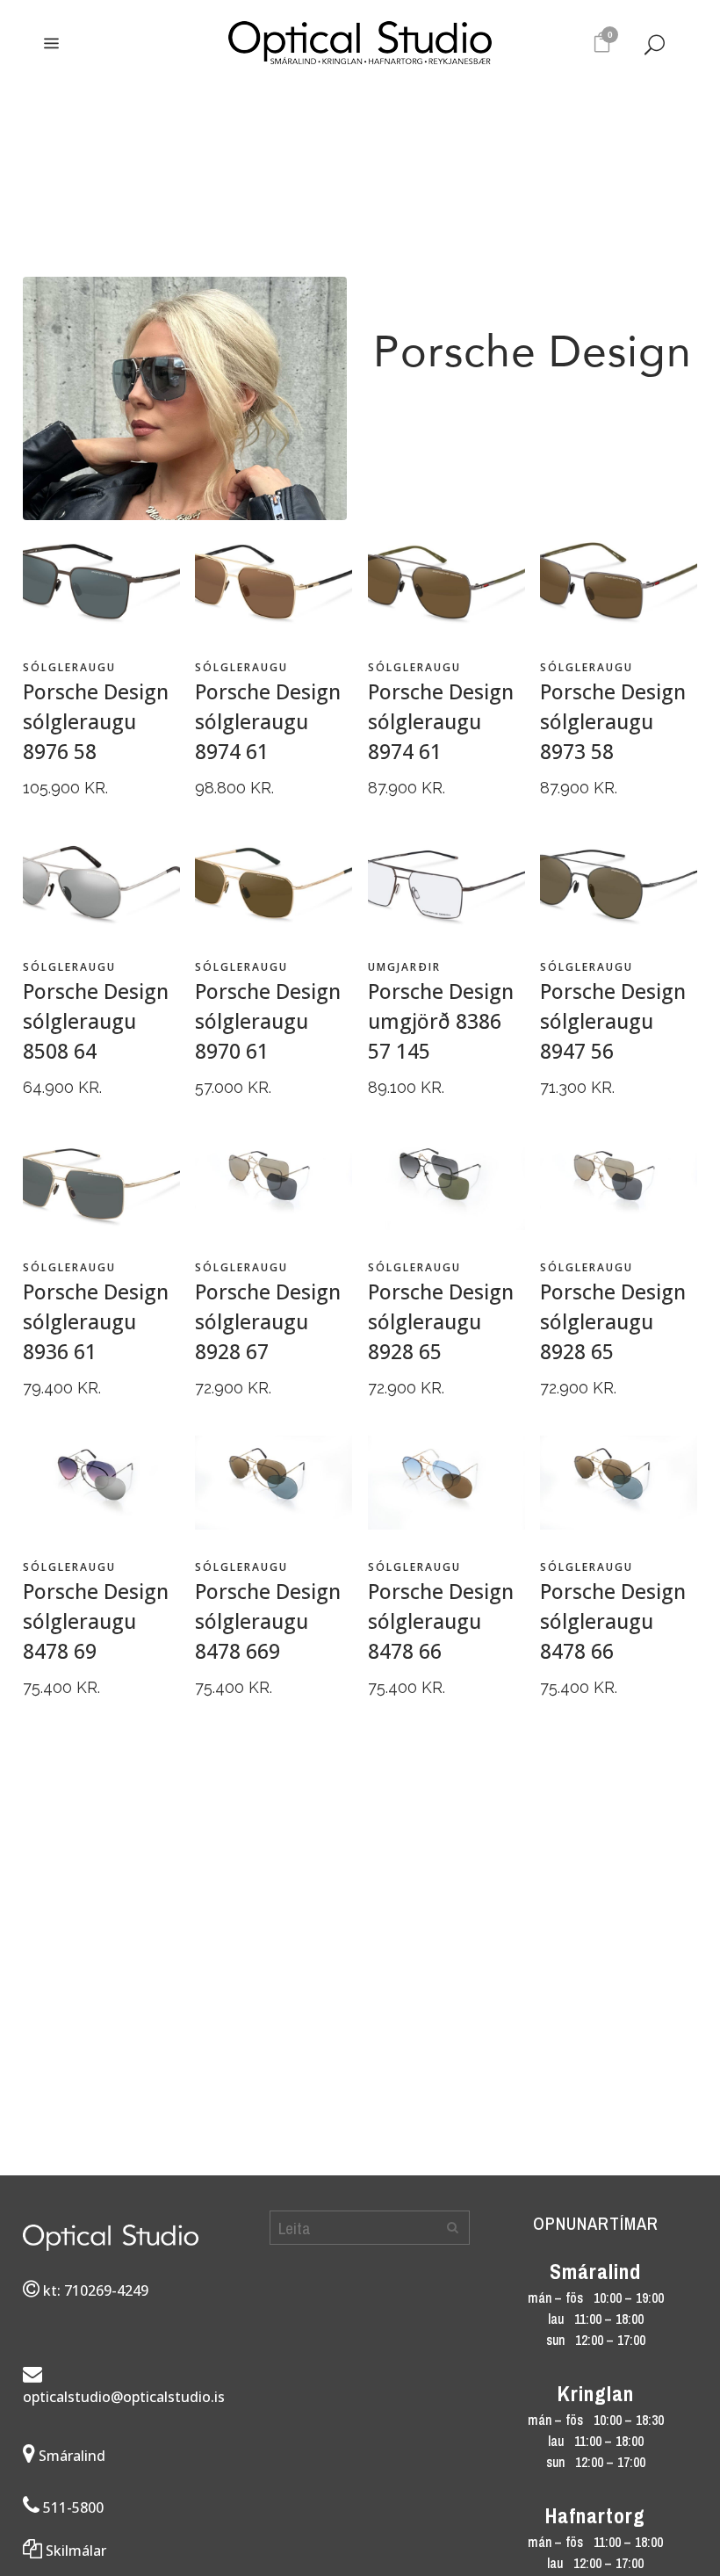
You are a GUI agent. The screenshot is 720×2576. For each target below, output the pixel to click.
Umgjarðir (404, 967)
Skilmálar (74, 2551)
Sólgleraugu (69, 667)
